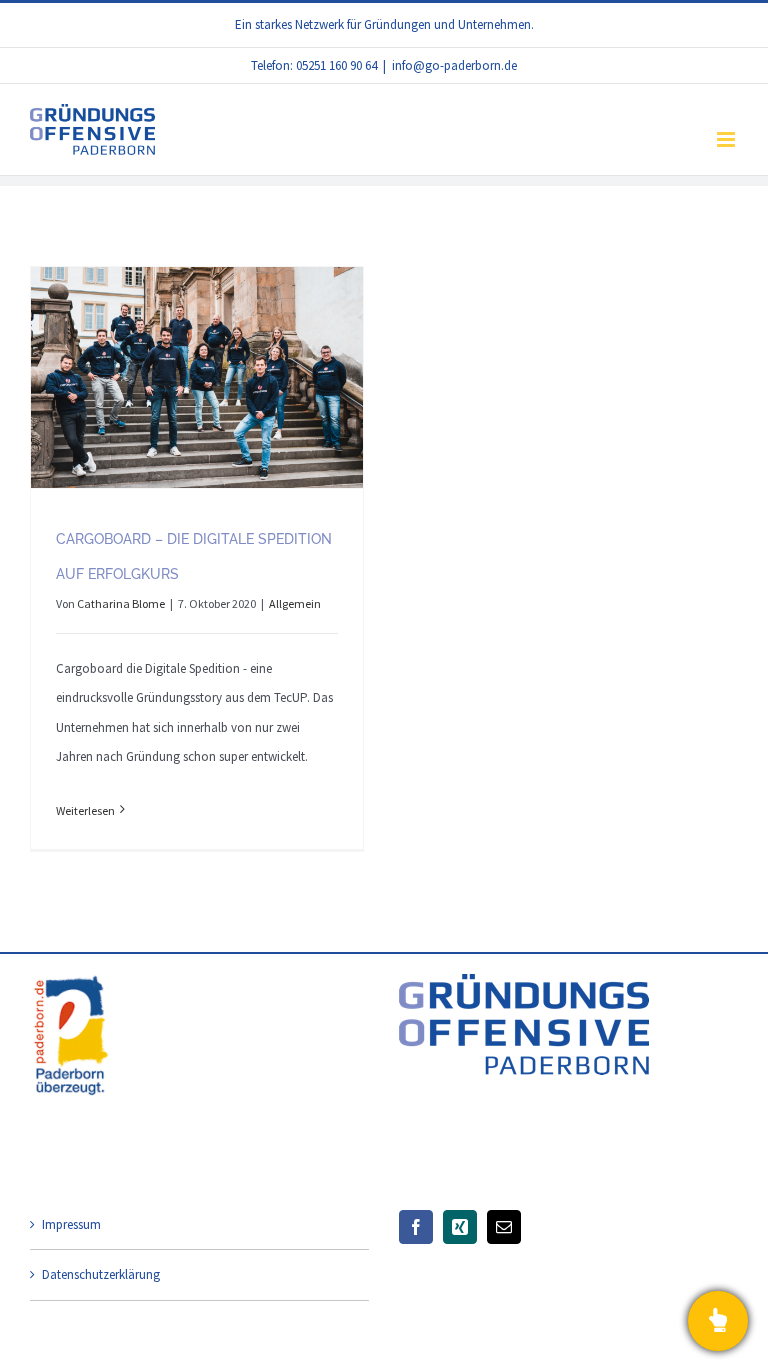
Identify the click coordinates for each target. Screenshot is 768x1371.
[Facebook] (416, 1227)
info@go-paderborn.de (454, 65)
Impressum (71, 1224)
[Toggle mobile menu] (727, 139)
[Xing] (460, 1227)
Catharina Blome (121, 603)
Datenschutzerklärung (101, 1274)
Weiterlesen (85, 810)
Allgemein (295, 603)
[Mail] (504, 1227)
